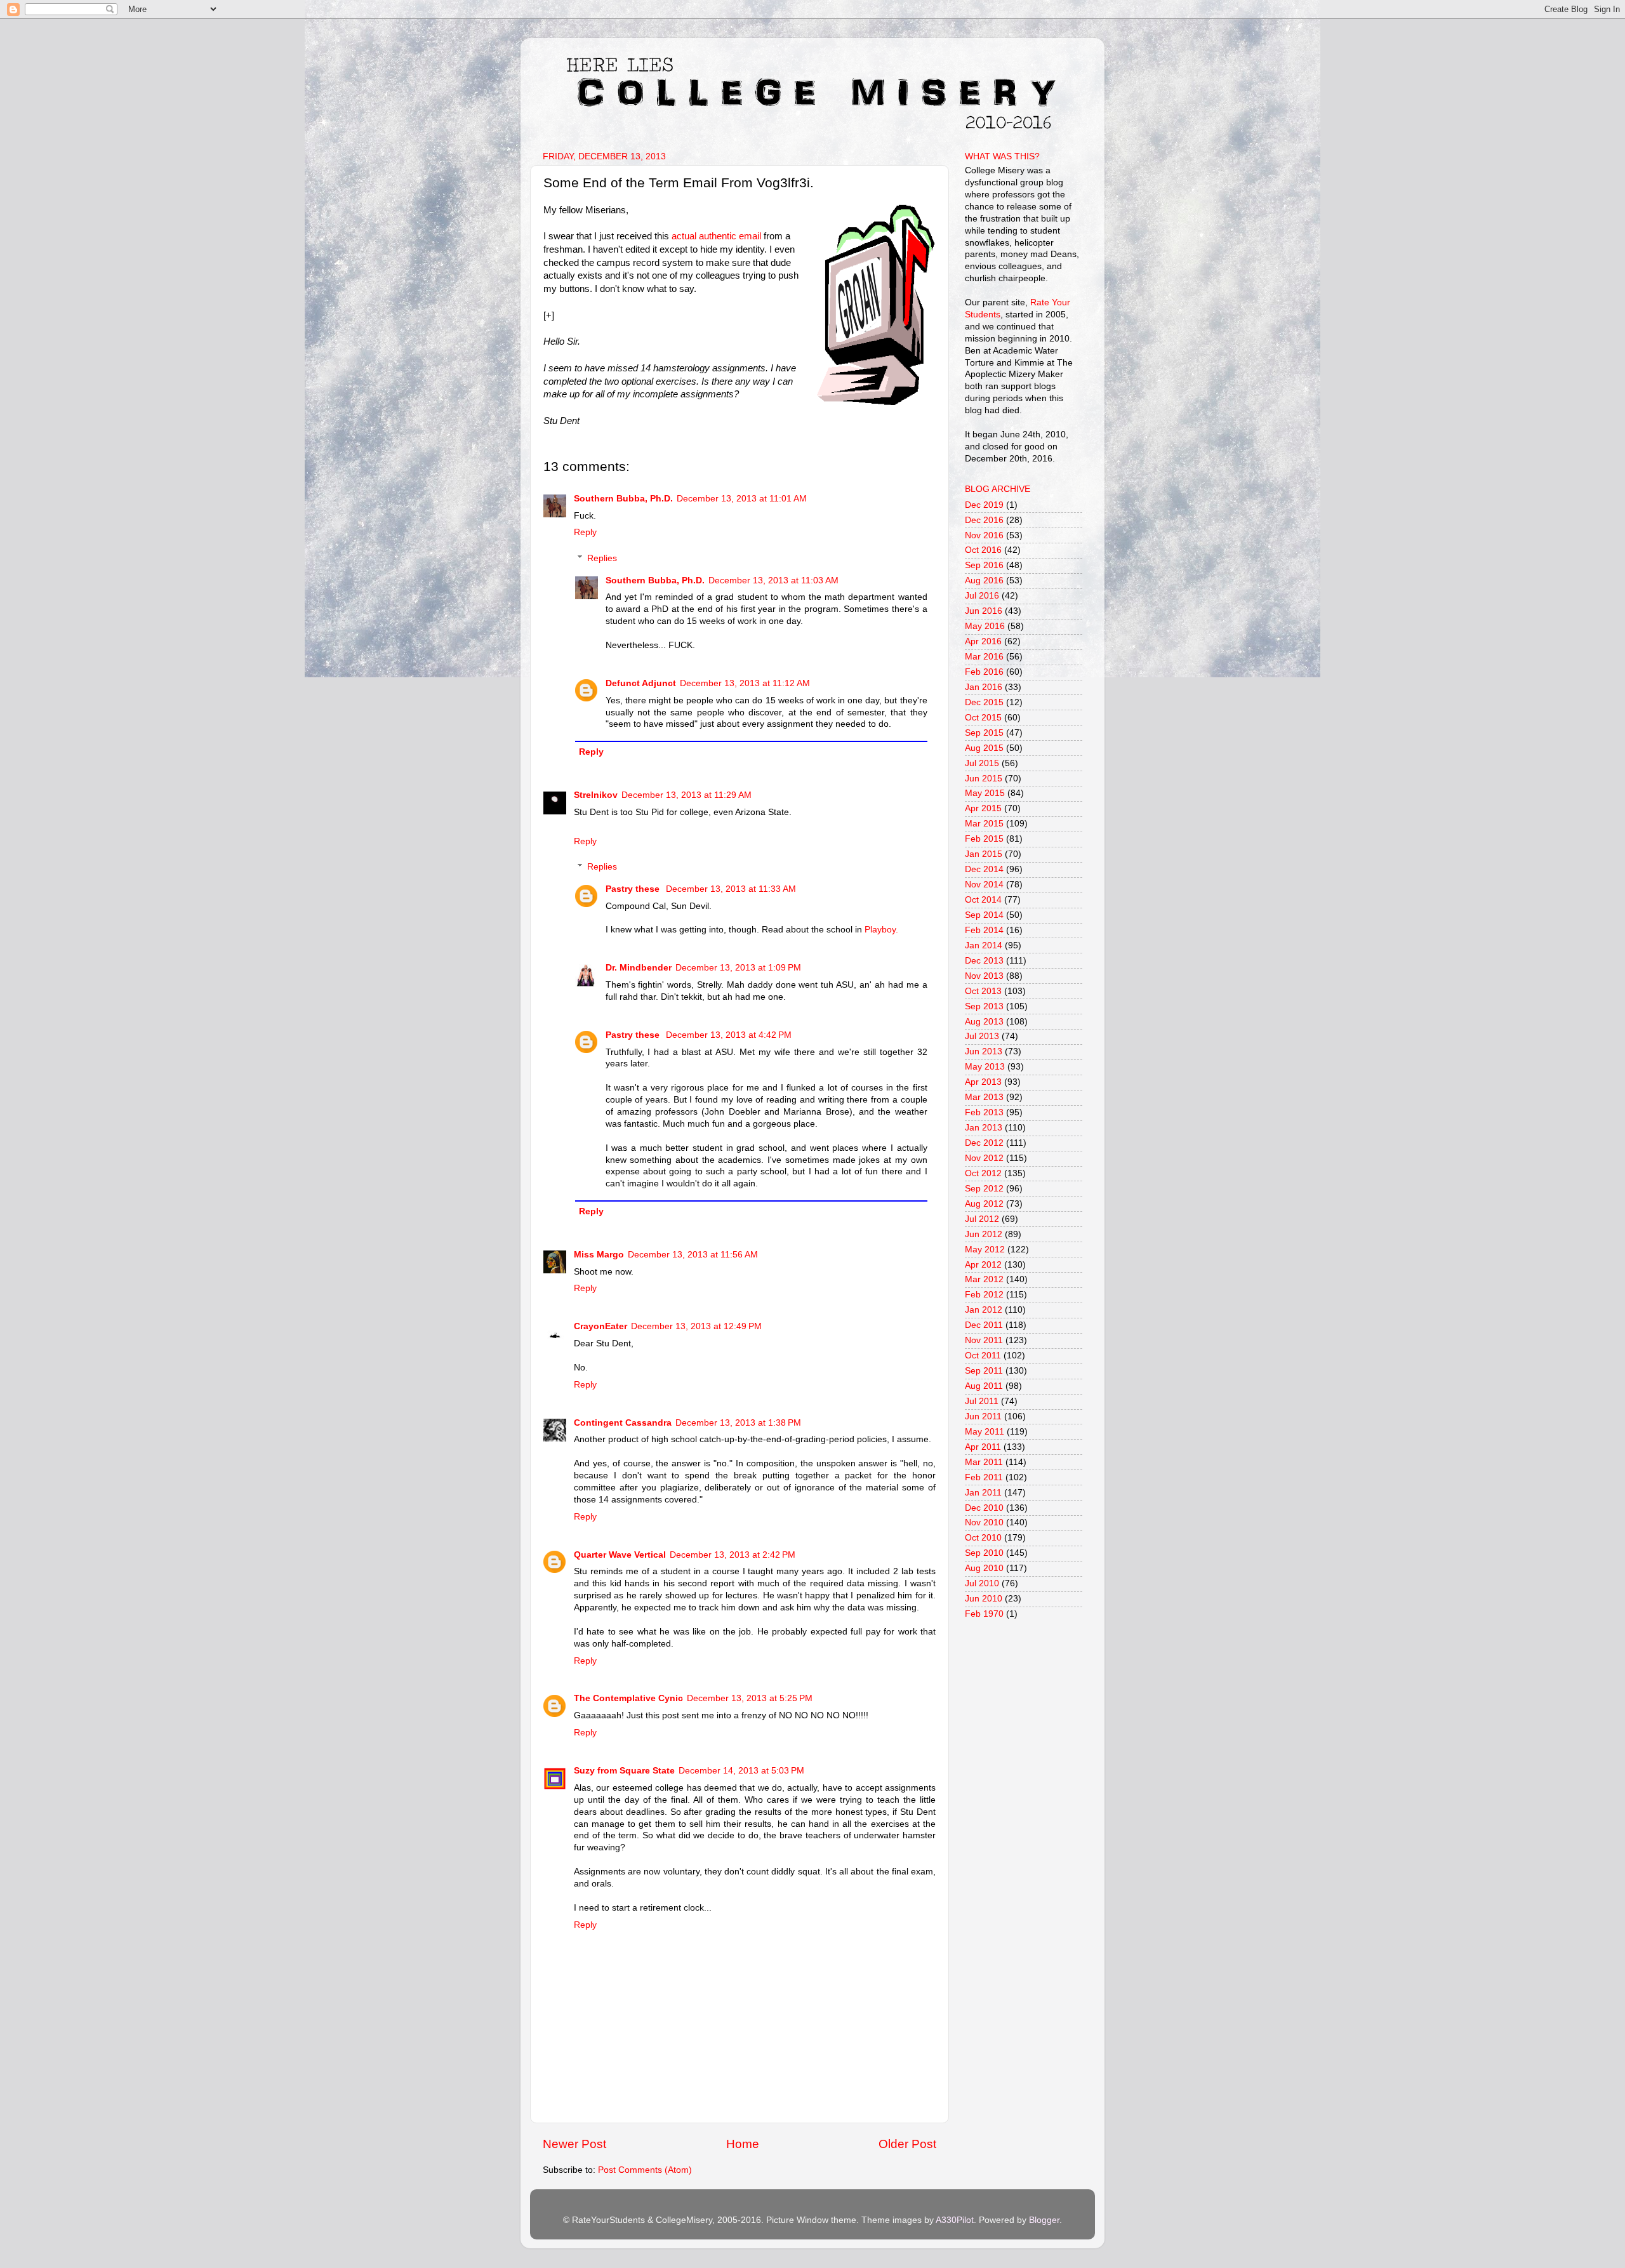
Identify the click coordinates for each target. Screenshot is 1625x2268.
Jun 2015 (984, 779)
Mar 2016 (984, 657)
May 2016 (985, 626)
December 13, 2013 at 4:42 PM (729, 1035)
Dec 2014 (984, 869)
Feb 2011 (984, 1477)
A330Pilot (955, 2220)
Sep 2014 (984, 915)
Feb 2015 (984, 839)
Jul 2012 (982, 1219)
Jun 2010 (984, 1599)
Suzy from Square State (624, 1771)
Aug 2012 (984, 1204)
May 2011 (985, 1432)
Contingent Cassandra (623, 1423)
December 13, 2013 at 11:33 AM (731, 889)
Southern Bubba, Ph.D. (623, 499)
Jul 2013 (982, 1036)
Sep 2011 (984, 1371)
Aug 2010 (984, 1568)
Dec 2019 (984, 505)
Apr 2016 (983, 641)
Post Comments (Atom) (645, 2170)
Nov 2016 (984, 535)
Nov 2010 (984, 1522)
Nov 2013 (984, 976)
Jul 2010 (982, 1583)
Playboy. (881, 930)
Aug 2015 (984, 748)
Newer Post (574, 2144)
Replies (602, 558)
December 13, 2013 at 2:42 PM (733, 1555)
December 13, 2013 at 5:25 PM (750, 1698)
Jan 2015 (984, 854)
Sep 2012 (984, 1189)
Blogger (1044, 2220)
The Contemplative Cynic (628, 1698)
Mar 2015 (984, 824)
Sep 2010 (984, 1553)
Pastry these (634, 889)
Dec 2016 (984, 520)
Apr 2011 (983, 1447)
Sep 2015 (984, 733)
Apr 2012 (983, 1265)
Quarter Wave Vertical (620, 1555)
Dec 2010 (984, 1508)
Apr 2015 (983, 808)
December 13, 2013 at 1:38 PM (738, 1423)
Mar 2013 (984, 1097)
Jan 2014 (984, 945)
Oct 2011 (983, 1356)
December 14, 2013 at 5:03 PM (741, 1771)
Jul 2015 (982, 763)
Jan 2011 (983, 1493)
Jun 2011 (983, 1416)
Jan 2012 (984, 1310)
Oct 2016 (983, 550)
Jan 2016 (984, 687)
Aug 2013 (984, 1022)
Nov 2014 (984, 885)
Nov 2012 (984, 1158)
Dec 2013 (984, 961)
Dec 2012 (984, 1143)
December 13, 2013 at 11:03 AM (773, 580)
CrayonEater (600, 1326)
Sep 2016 (984, 565)
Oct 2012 (983, 1173)
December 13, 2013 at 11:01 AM (742, 499)
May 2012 (985, 1250)
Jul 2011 (982, 1401)
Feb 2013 (984, 1112)
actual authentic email (716, 236)
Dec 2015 (984, 702)
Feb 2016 (984, 672)
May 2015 (985, 793)
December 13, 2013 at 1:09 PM (738, 968)
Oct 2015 (983, 718)
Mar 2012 (984, 1279)
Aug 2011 (984, 1386)
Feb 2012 (984, 1295)
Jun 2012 (984, 1234)
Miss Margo (599, 1255)
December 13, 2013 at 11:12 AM (745, 683)
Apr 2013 (983, 1082)
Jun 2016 (984, 611)
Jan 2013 (984, 1128)
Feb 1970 (984, 1614)
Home (743, 2144)
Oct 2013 (983, 991)
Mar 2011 (984, 1462)
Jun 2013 (984, 1051)
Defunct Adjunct (641, 683)
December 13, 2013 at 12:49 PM (696, 1326)
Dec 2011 (984, 1325)
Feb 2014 (984, 930)
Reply (585, 532)
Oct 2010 (983, 1538)
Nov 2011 (984, 1340)
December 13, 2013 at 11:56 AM (693, 1255)
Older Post (907, 2144)
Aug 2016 (984, 580)
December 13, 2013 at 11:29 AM (686, 795)
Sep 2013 (984, 1006)
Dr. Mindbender (639, 968)
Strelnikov (596, 795)
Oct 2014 (983, 900)
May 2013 (985, 1067)
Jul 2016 (982, 596)
